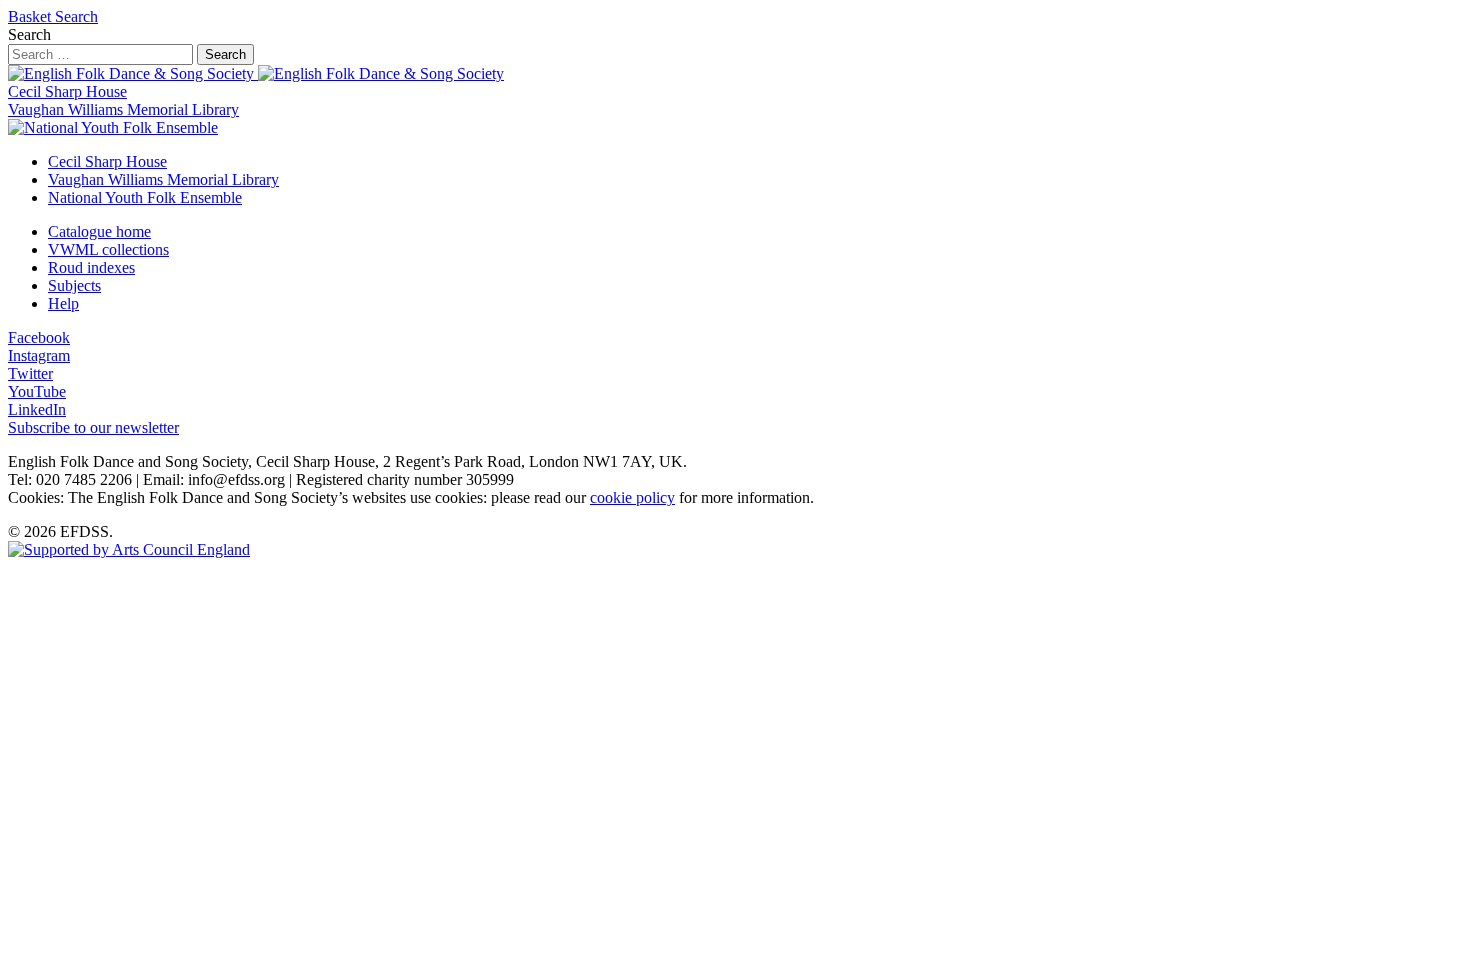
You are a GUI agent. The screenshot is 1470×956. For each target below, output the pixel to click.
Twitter (30, 373)
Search (76, 16)
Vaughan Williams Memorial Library (123, 109)
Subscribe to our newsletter (93, 427)
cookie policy (632, 497)
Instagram (39, 355)
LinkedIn (37, 409)
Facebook (39, 337)
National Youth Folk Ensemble (145, 197)
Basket (31, 16)
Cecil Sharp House (67, 91)
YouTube (37, 391)
